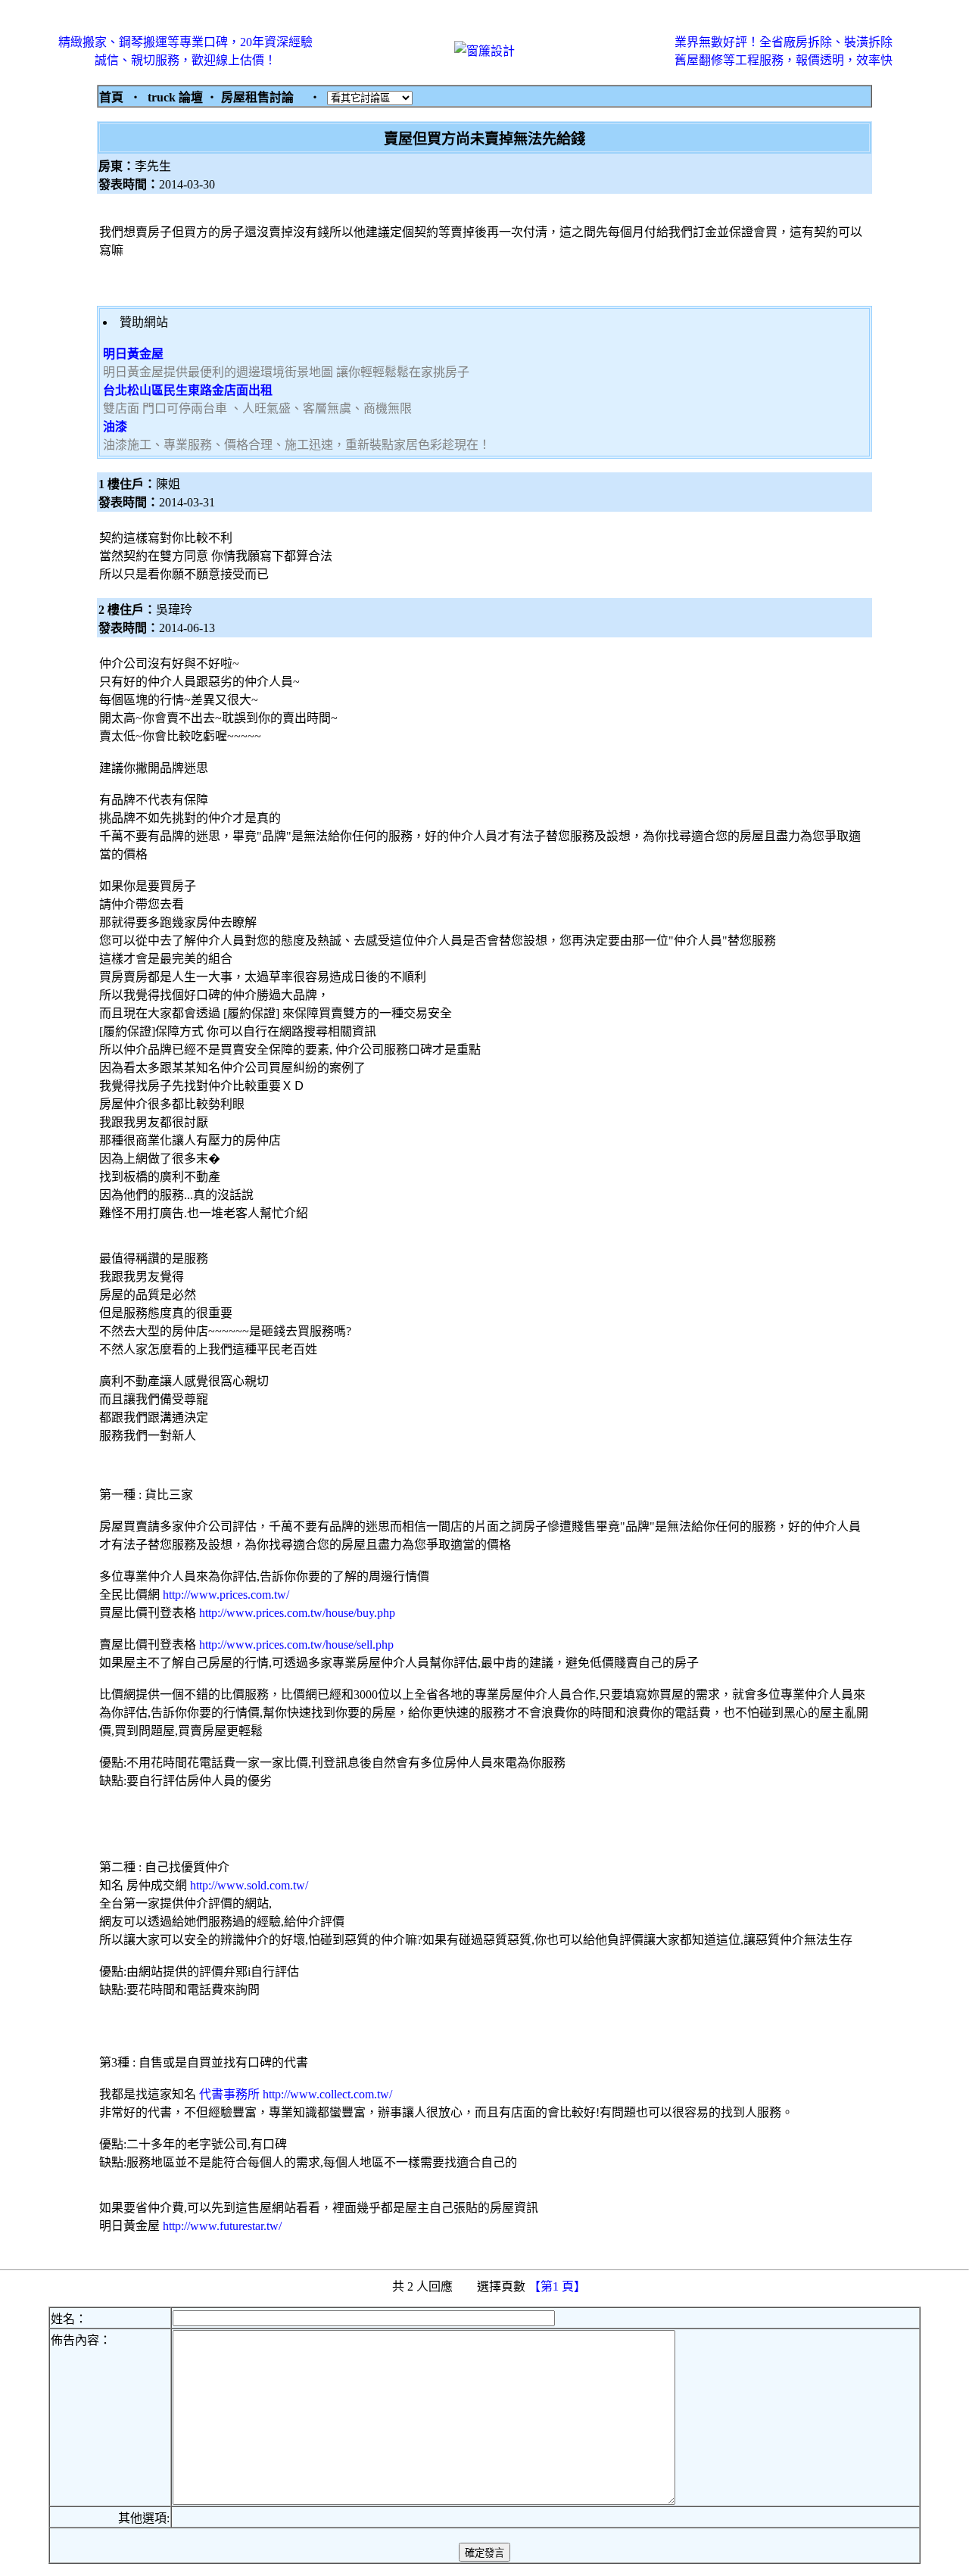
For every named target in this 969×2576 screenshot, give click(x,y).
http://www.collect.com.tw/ (327, 2094)
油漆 (115, 427)
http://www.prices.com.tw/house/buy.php (297, 1613)
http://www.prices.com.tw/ (226, 1595)
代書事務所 (228, 2094)
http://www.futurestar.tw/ (222, 2226)
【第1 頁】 (559, 2286)
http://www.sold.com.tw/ (249, 1885)
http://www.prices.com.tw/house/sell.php (296, 1645)
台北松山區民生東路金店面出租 (188, 390)
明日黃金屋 (133, 354)
